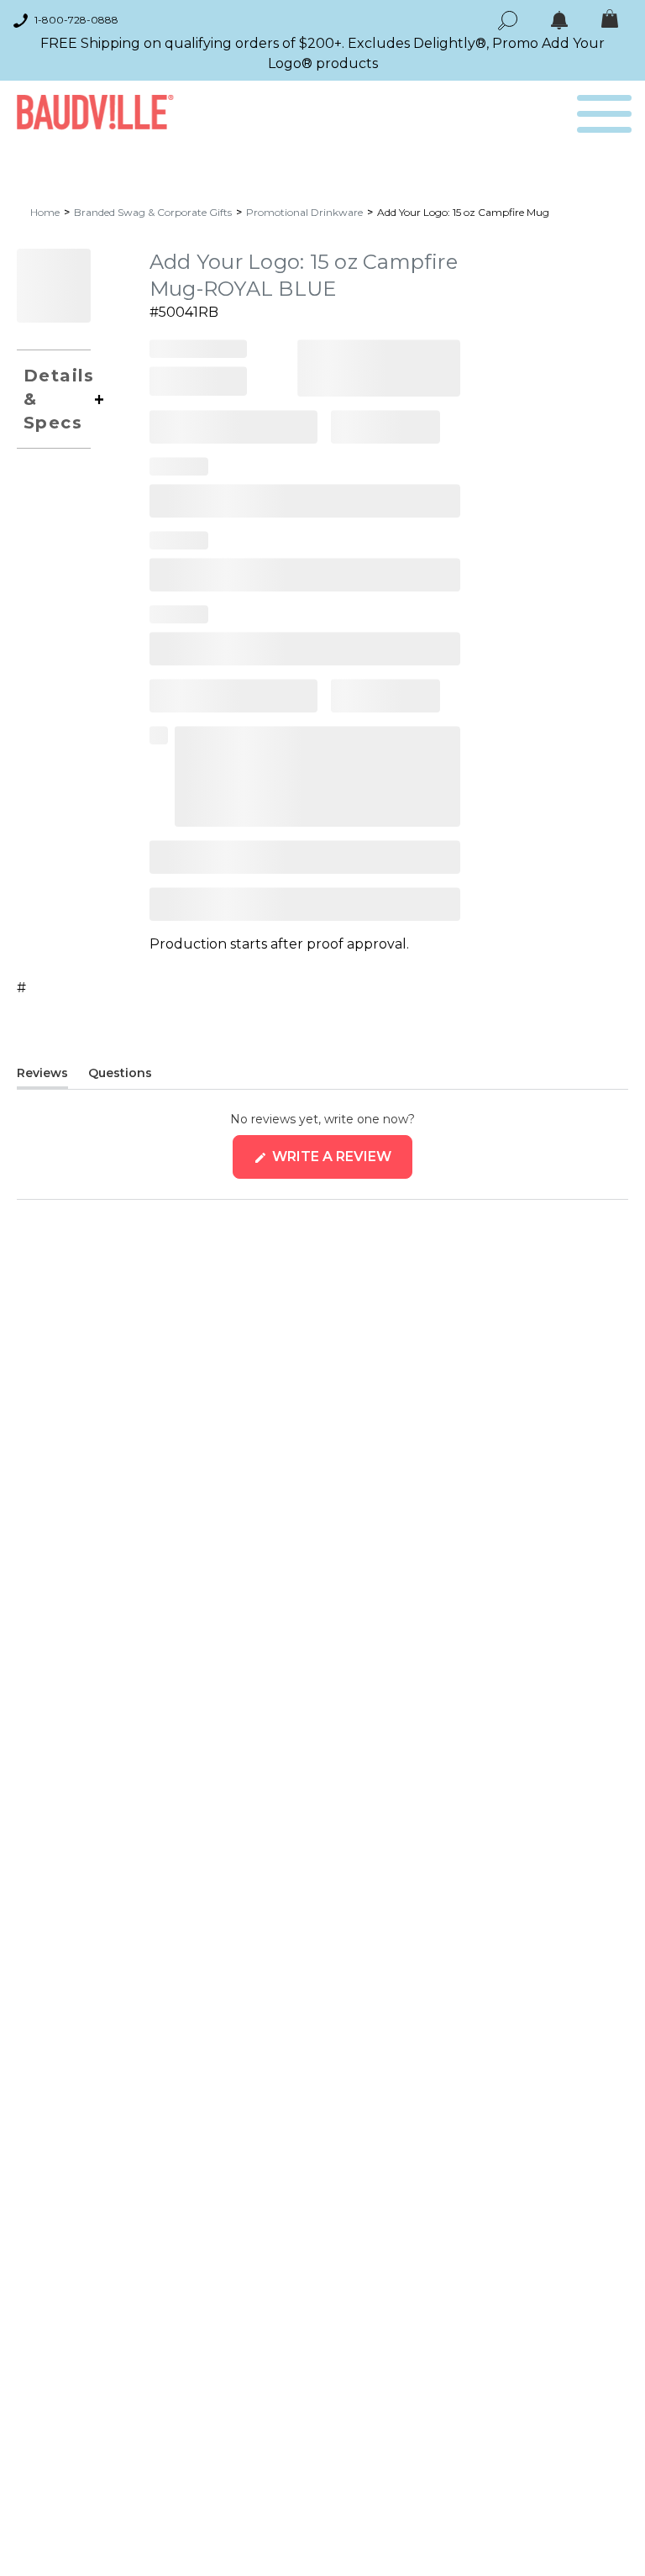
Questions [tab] (120, 1076)
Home (45, 212)
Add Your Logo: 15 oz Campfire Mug (463, 212)
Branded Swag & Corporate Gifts (153, 212)
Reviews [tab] (42, 1076)
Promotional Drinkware (304, 212)
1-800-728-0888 (76, 20)
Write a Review (341, 1163)
